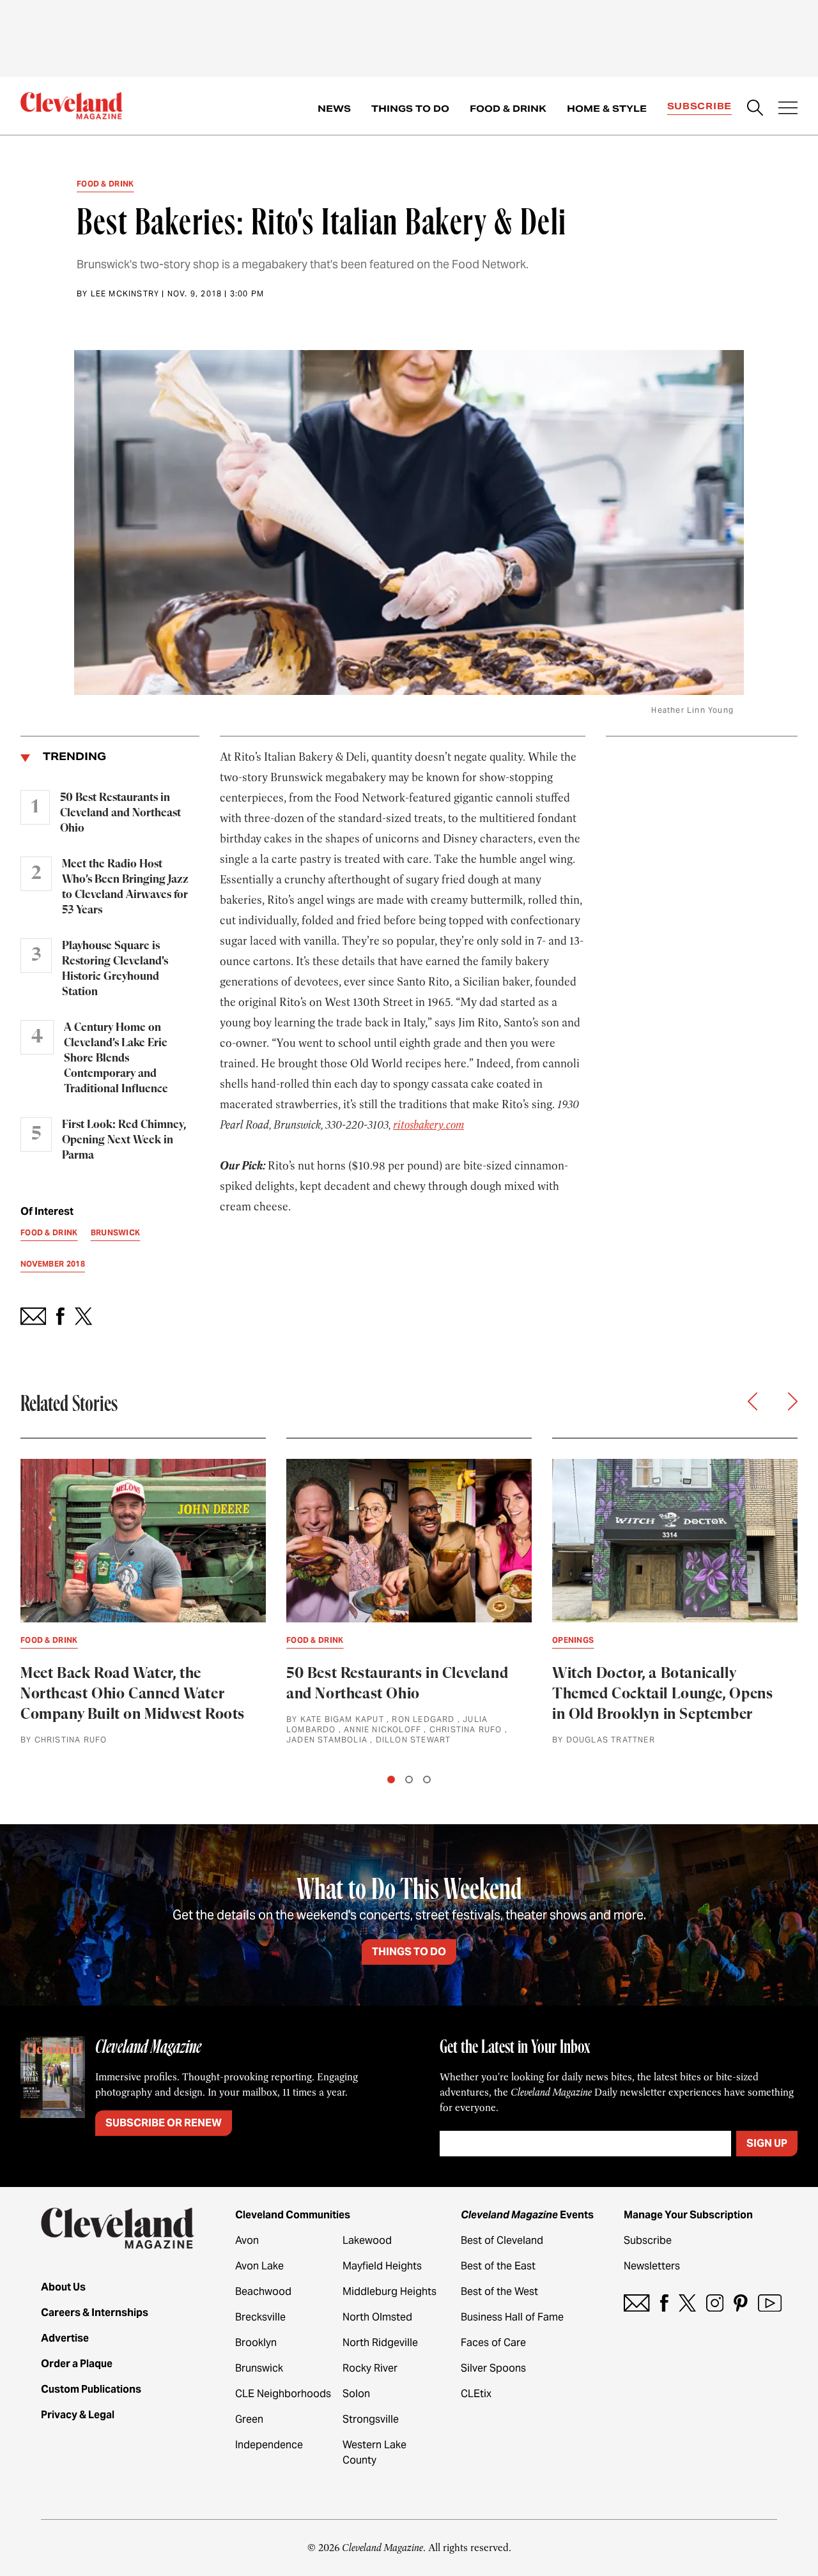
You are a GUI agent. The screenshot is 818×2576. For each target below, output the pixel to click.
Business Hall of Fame (512, 2317)
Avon (247, 2240)
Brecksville (260, 2317)
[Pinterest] (741, 2303)
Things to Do (410, 109)
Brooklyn (256, 2343)
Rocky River (370, 2368)
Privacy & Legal (78, 2415)
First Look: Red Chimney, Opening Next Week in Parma (124, 1140)
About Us (63, 2287)
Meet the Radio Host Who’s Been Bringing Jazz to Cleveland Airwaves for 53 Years (125, 887)
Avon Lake (259, 2266)
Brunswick (259, 2368)
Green (249, 2419)
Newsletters (652, 2266)
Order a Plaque (77, 2364)
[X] (687, 2303)
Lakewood (367, 2240)
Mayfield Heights (382, 2266)
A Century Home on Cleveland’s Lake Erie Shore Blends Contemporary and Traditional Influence (116, 1058)
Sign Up (767, 2143)
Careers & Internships (95, 2313)
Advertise (65, 2338)
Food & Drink (508, 109)
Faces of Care (493, 2343)
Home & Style (607, 109)
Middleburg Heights (390, 2291)
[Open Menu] (788, 109)
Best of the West (499, 2291)
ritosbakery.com (428, 1125)
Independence (269, 2445)
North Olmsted (377, 2317)
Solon (356, 2394)
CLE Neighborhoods (283, 2394)
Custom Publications (91, 2389)
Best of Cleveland (502, 2240)
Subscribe (699, 106)
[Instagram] (715, 2303)
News (334, 109)
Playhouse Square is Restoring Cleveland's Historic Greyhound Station (115, 969)
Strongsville (371, 2419)
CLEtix (476, 2394)
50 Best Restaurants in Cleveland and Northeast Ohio (120, 813)
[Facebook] (664, 2303)
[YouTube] (770, 2303)
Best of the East (498, 2266)
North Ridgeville (380, 2343)
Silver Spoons (493, 2368)
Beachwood (263, 2291)
